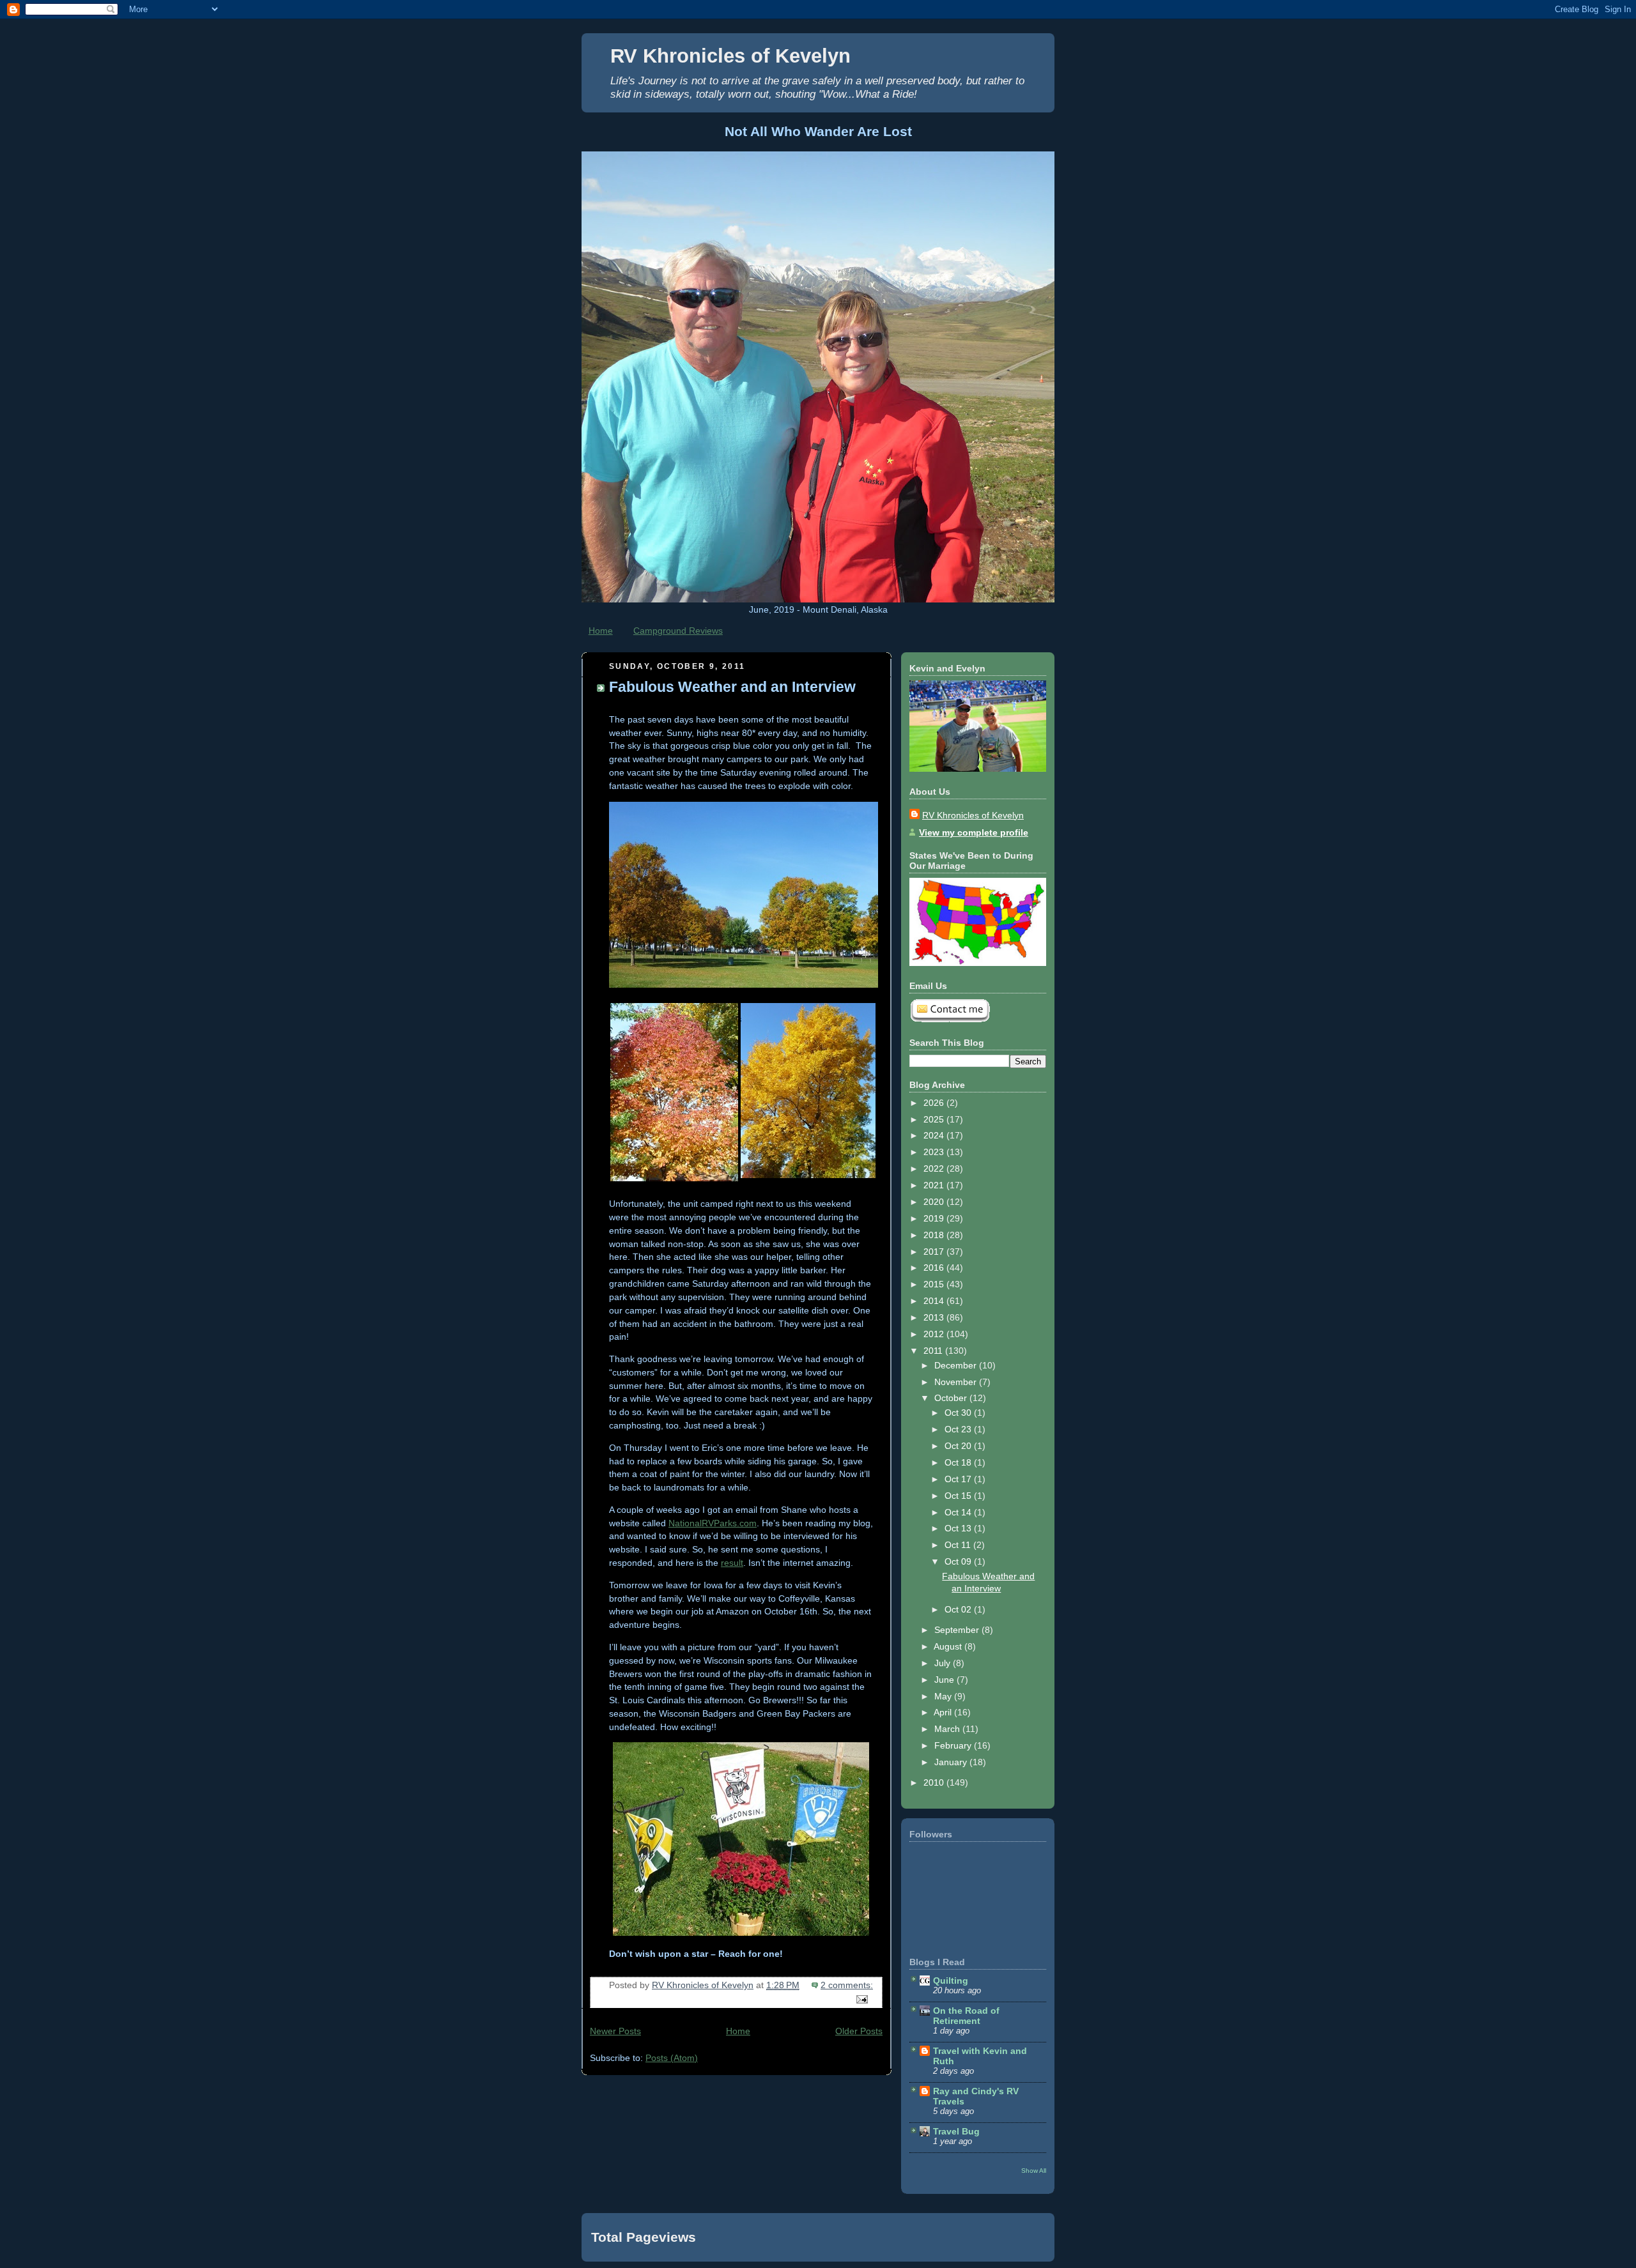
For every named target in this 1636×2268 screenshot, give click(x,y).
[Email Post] (861, 1998)
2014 (935, 1301)
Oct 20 (959, 1446)
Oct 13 (959, 1528)
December (957, 1365)
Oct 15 (959, 1496)
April (944, 1712)
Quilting (951, 1981)
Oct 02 (959, 1609)
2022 (935, 1168)
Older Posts (859, 2031)
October (952, 1398)
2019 (935, 1218)
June (945, 1680)
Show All (1034, 2171)
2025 (935, 1119)
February (954, 1745)
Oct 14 (959, 1512)
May (944, 1696)
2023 (935, 1152)
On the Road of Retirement (966, 2016)
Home (601, 631)
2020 (935, 1202)
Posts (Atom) (672, 2058)
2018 (935, 1235)
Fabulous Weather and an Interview (732, 687)
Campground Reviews (678, 631)
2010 (935, 1782)
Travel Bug (956, 2131)
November (957, 1382)
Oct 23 (959, 1429)
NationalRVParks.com (713, 1523)
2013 (935, 1317)
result (732, 1563)
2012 (935, 1334)
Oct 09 (959, 1561)
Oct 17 (959, 1479)
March (948, 1729)
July (944, 1663)
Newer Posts (615, 2031)
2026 (935, 1103)
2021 (935, 1185)
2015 (935, 1284)
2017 (935, 1252)
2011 (934, 1351)
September (958, 1630)
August (949, 1646)
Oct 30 (959, 1413)
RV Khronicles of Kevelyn (730, 56)
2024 (935, 1135)
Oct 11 (959, 1545)
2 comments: (847, 1985)
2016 (935, 1268)
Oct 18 (959, 1462)
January (952, 1762)
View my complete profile (974, 832)
